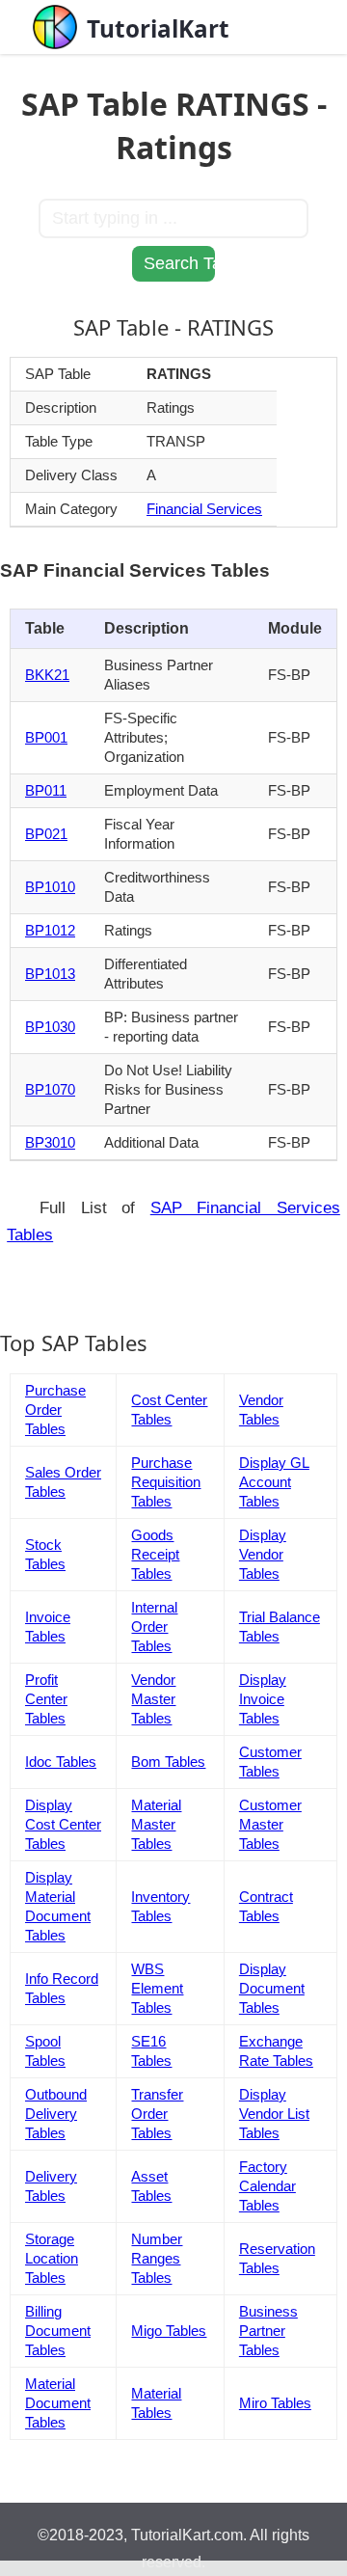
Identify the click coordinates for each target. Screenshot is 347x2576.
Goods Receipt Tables (155, 1554)
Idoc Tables (61, 1762)
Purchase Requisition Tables (166, 1482)
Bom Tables (168, 1762)
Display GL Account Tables (274, 1482)
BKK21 (47, 675)
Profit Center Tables (46, 1699)
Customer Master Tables (270, 1824)
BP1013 (50, 974)
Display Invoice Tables (263, 1699)
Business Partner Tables (268, 2331)
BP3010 (50, 1142)
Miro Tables (275, 2403)
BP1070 (50, 1089)
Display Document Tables (272, 1988)
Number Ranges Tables (157, 2258)
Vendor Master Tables (153, 1699)
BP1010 (50, 887)
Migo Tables (169, 2331)
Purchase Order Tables (55, 1410)
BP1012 (50, 930)
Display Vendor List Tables (274, 2114)
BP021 (46, 834)
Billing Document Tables (58, 2331)
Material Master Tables (156, 1824)
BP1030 (50, 1027)
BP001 (46, 737)
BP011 (46, 790)
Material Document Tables (58, 2403)
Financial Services (204, 509)
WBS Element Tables (157, 1988)
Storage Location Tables (52, 2258)
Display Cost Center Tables (63, 1824)
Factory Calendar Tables (267, 2186)
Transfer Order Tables (157, 2114)
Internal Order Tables (154, 1627)
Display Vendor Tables (263, 1554)
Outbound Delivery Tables (56, 2114)
